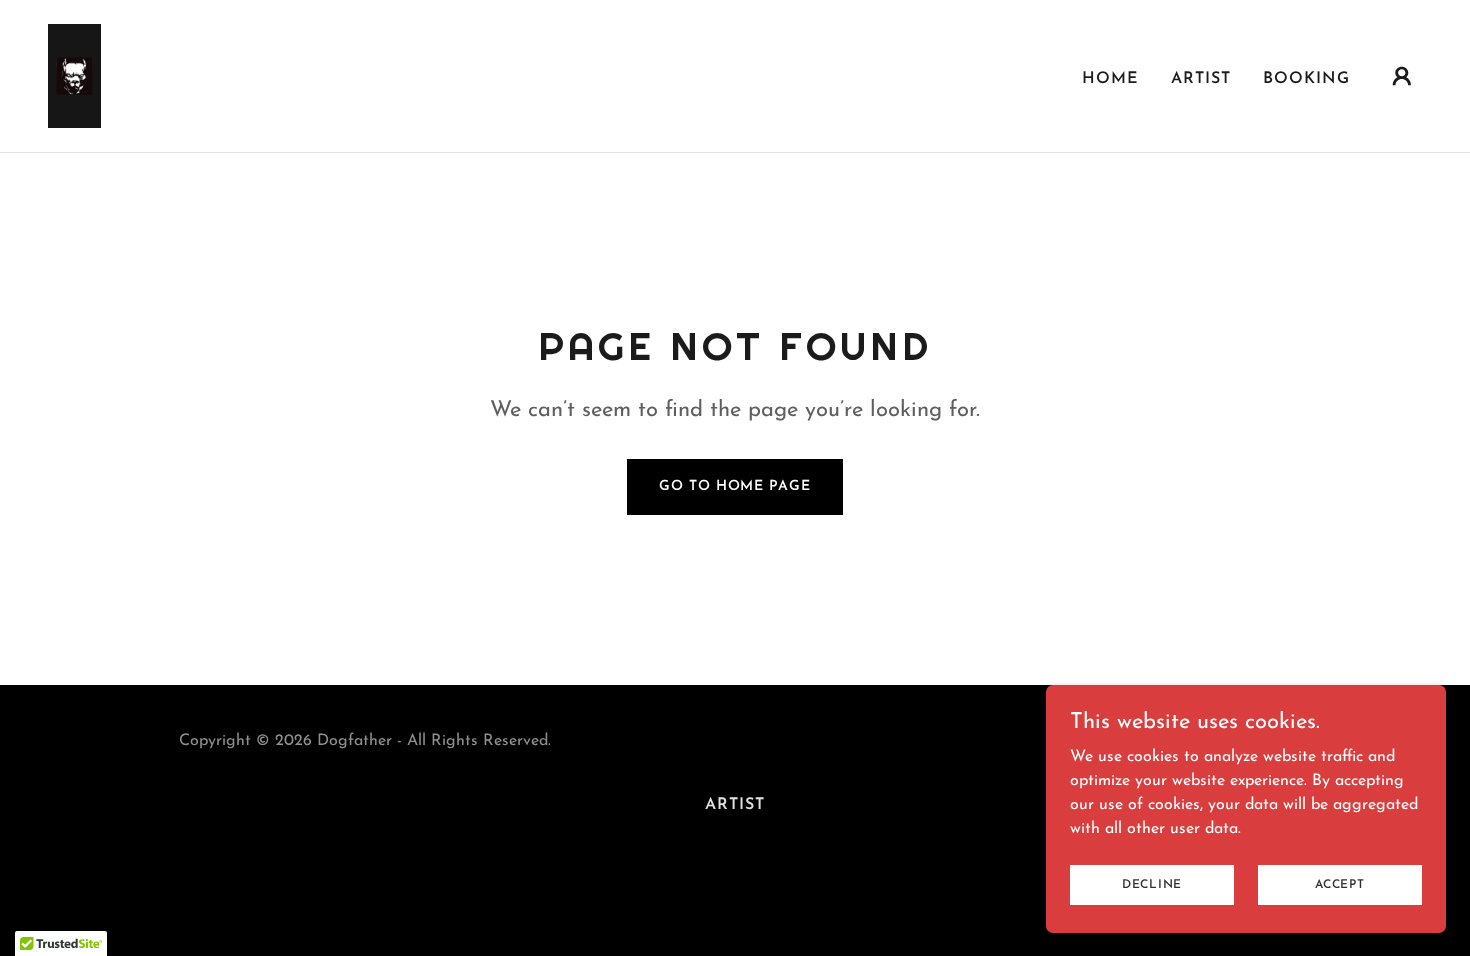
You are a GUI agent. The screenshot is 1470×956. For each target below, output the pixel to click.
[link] (74, 75)
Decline (1152, 884)
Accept (1340, 884)
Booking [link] (1306, 79)
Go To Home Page (734, 486)
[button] (1402, 76)
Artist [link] (1201, 79)
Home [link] (1110, 79)
